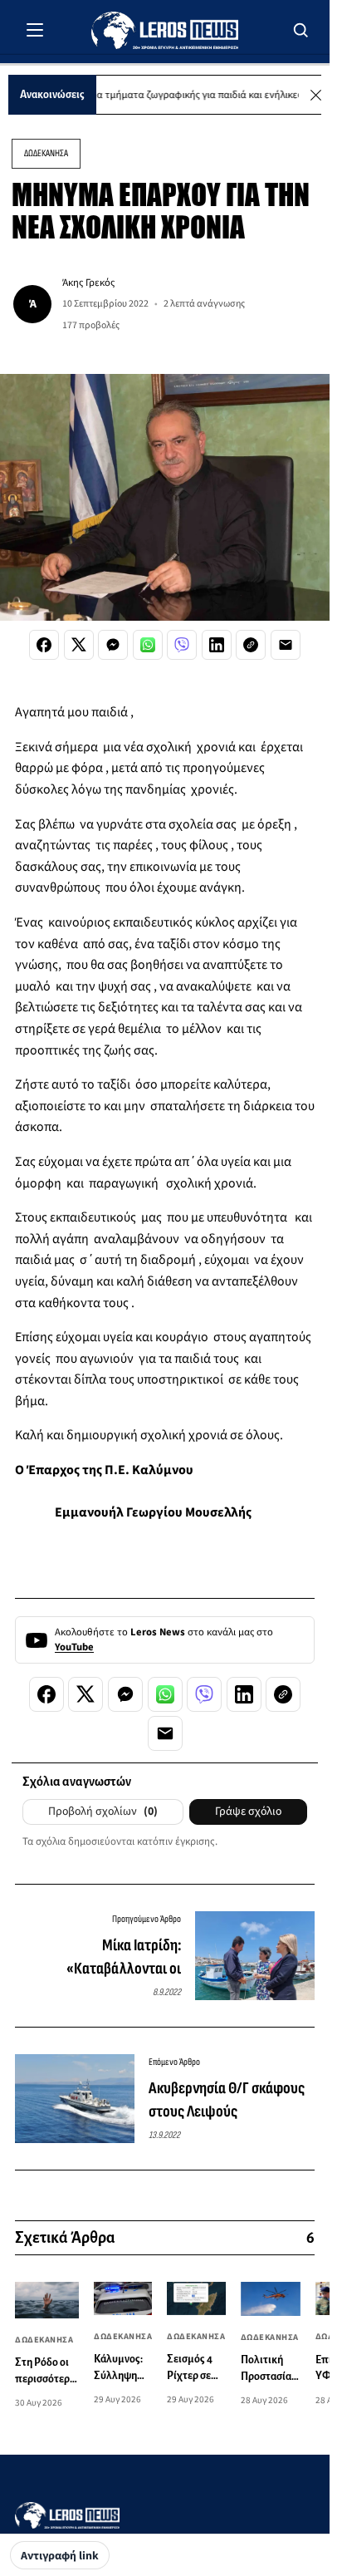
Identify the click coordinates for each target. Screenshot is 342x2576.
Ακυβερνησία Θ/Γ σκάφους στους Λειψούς (227, 2100)
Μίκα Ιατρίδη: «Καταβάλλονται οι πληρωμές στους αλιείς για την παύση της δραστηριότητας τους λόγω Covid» (99, 1958)
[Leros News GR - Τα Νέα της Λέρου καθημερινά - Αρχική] (165, 30)
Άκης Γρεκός (88, 283)
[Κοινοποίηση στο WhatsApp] (148, 645)
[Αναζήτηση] (301, 30)
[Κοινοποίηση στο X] (79, 645)
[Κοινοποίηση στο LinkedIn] (217, 645)
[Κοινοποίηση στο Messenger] (113, 645)
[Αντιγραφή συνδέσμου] (251, 645)
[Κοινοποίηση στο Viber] (182, 645)
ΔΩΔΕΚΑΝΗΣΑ (46, 153)
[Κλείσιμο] (316, 95)
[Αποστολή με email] (286, 645)
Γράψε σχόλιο (248, 1812)
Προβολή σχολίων (103, 1812)
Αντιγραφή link (60, 2556)
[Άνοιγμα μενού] (35, 30)
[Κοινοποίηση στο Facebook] (44, 645)
